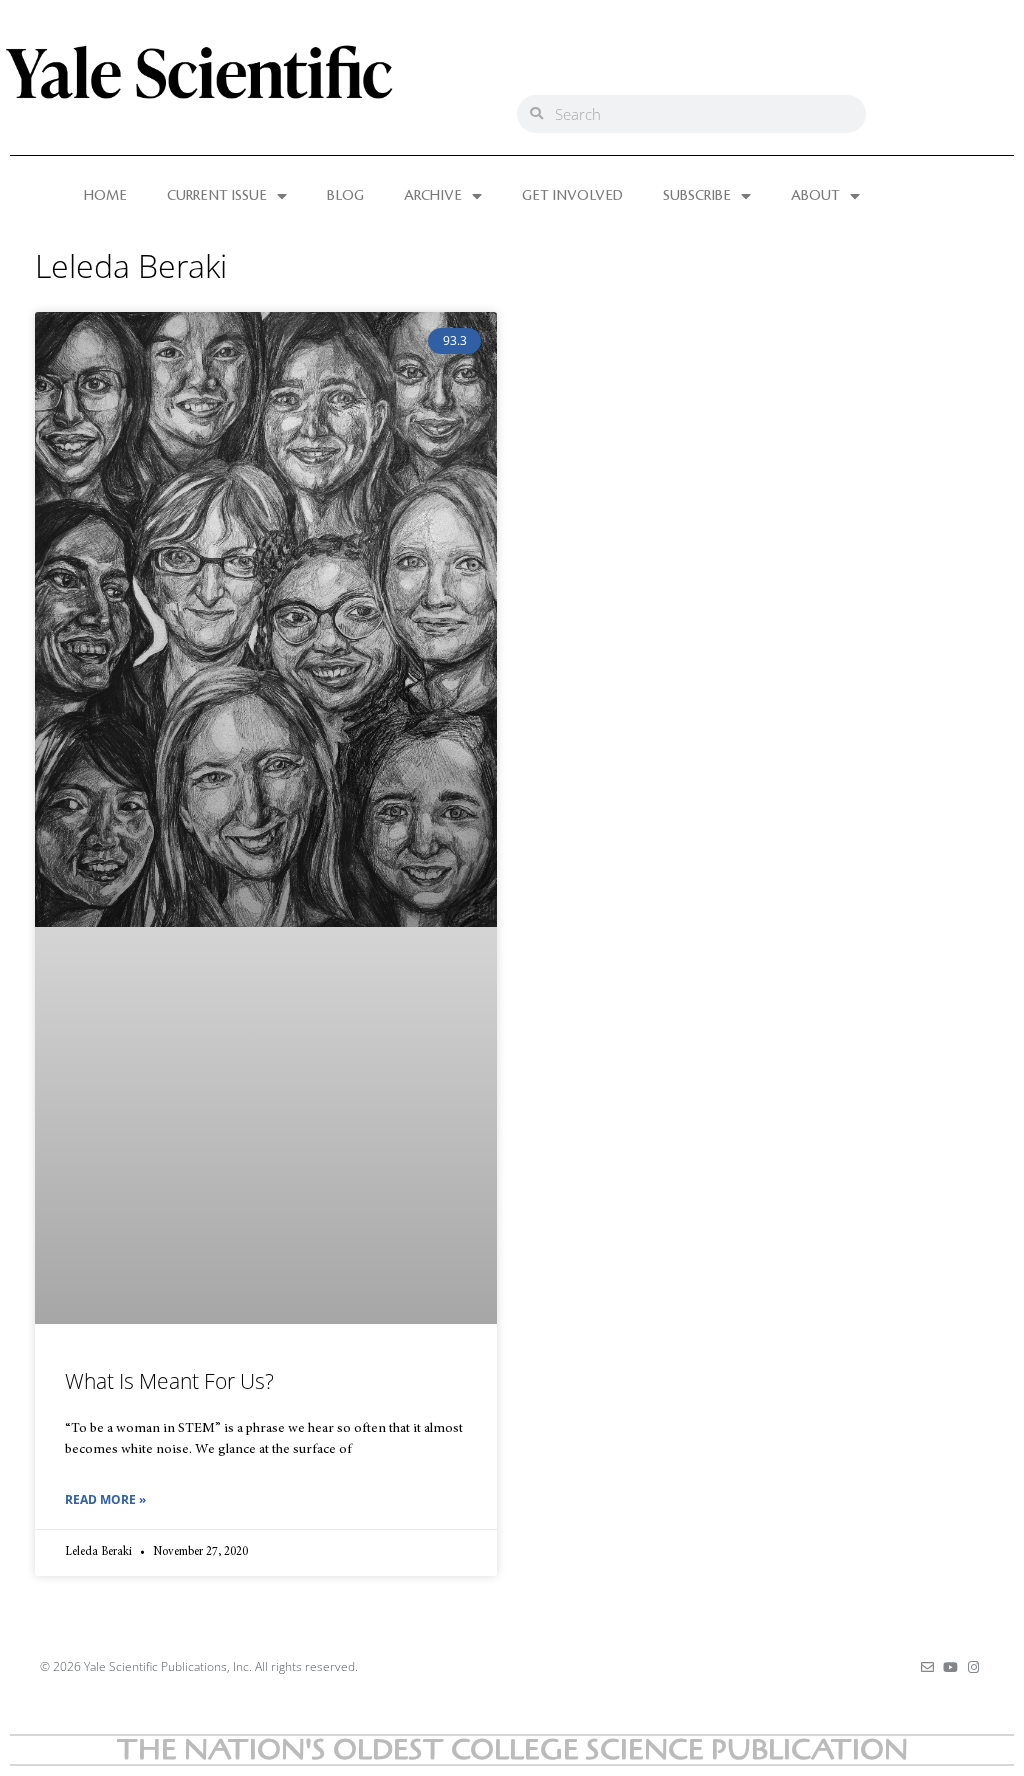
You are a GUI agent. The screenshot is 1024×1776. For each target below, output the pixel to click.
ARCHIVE (433, 196)
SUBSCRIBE (697, 196)
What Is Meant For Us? (169, 1381)
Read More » (105, 1499)
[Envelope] (927, 1667)
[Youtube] (950, 1667)
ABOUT (815, 196)
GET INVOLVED (572, 196)
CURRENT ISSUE (217, 196)
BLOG (345, 196)
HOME (105, 196)
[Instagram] (973, 1667)
